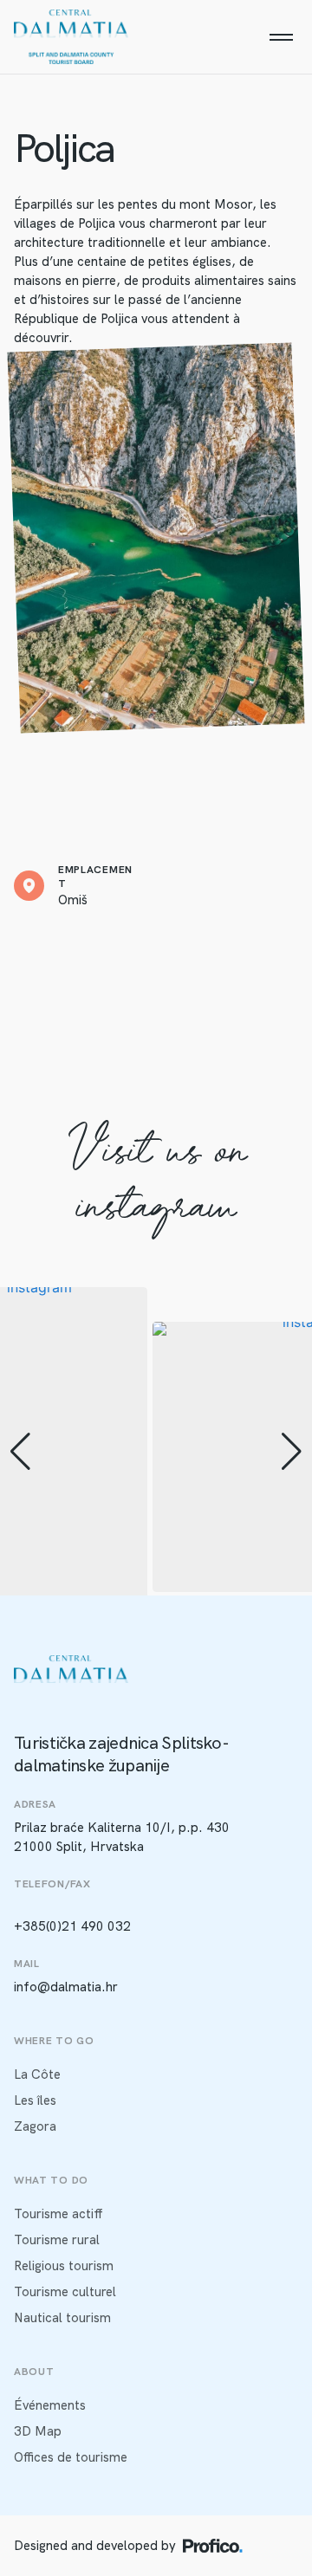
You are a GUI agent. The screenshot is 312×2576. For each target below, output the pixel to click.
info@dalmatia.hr (66, 1987)
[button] (20, 1452)
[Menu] (281, 37)
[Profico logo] (213, 2546)
